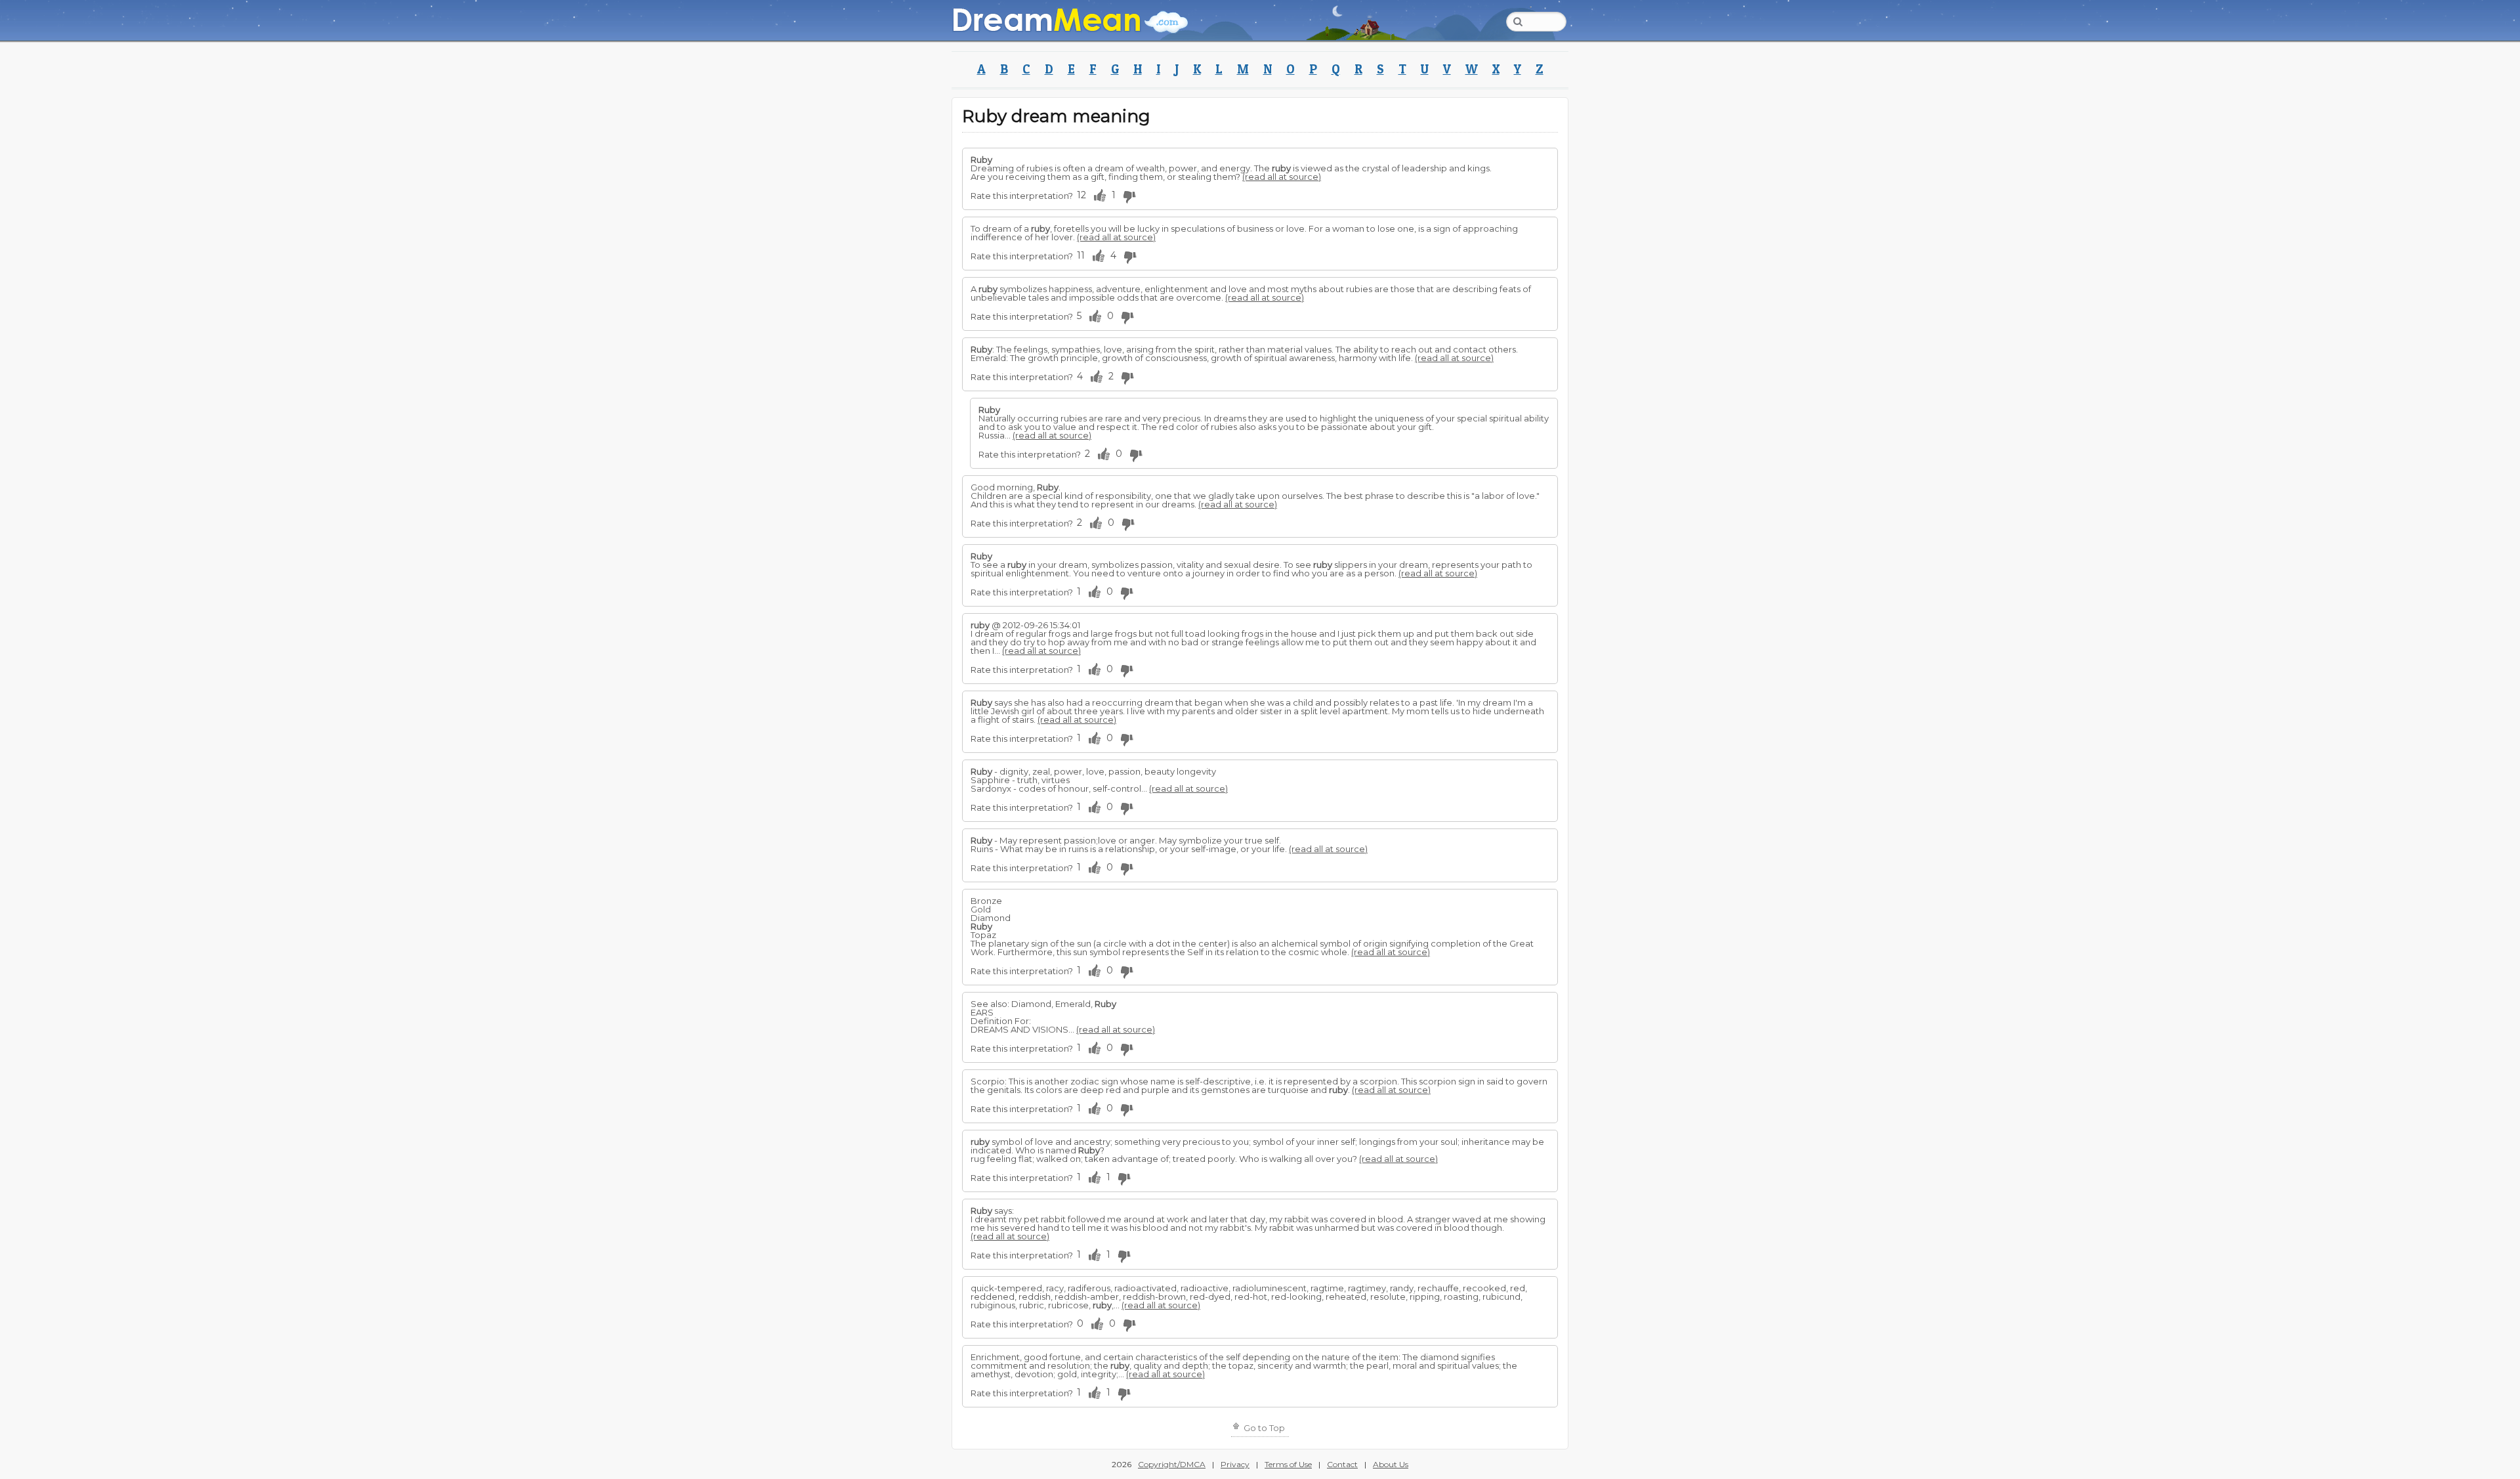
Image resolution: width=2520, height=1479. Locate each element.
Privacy (1235, 1464)
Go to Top (1263, 1428)
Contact (1342, 1464)
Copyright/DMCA (1172, 1464)
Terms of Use (1288, 1464)
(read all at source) (1282, 177)
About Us (1391, 1464)
